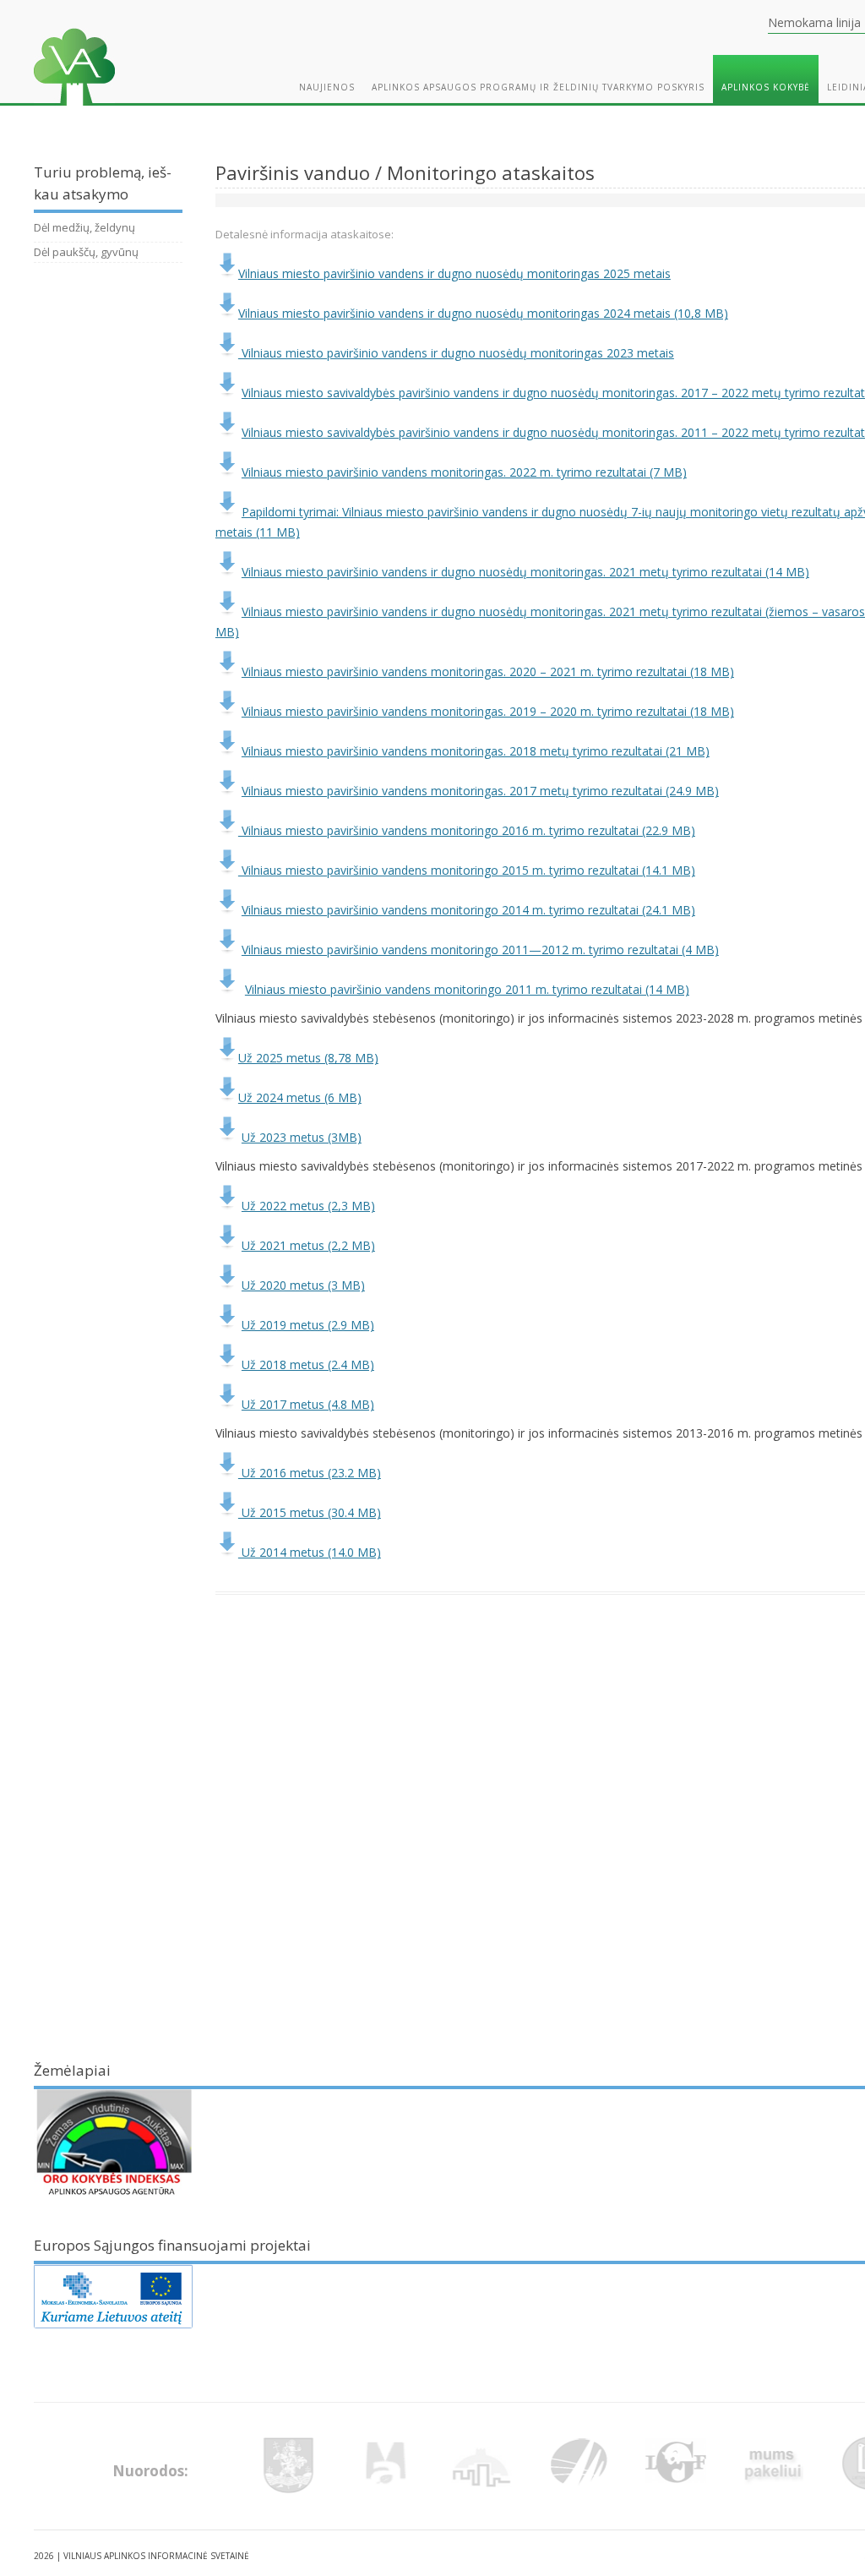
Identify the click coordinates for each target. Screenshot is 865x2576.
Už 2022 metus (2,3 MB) (308, 1206)
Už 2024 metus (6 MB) (300, 1097)
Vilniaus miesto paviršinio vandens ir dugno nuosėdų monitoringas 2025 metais (454, 273)
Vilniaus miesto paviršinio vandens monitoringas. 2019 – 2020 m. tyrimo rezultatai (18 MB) (488, 711)
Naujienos (327, 87)
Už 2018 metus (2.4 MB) (308, 1364)
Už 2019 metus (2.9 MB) (308, 1325)
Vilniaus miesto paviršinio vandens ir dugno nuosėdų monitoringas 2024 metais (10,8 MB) (483, 313)
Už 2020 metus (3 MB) (303, 1285)
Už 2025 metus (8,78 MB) (308, 1058)
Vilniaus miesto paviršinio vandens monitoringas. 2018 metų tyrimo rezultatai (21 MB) (476, 751)
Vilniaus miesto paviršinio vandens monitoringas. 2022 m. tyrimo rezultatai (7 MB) (464, 472)
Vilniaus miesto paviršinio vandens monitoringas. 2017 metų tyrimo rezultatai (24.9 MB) (480, 791)
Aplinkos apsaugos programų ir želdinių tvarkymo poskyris (538, 87)
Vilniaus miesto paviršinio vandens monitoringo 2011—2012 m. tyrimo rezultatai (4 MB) (480, 950)
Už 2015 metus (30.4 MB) (310, 1512)
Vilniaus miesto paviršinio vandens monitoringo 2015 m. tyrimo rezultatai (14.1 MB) (467, 870)
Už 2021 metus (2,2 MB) (308, 1245)
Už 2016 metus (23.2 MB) (310, 1473)
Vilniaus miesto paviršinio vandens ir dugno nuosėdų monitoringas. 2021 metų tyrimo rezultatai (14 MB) (525, 572)
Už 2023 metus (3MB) (302, 1137)
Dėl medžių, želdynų (84, 227)
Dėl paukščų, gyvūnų (86, 252)
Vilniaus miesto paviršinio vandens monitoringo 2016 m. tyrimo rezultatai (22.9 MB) (467, 830)
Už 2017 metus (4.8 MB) (308, 1404)
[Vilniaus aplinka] (74, 109)
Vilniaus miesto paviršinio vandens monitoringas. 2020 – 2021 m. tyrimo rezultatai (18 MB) (488, 671)
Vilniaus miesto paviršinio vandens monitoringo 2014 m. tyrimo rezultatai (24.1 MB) (468, 910)
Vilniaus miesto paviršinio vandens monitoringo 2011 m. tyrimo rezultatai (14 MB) (467, 989)
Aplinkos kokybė (766, 87)
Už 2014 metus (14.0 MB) (310, 1552)
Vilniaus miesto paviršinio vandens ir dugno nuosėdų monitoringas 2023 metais (456, 353)
